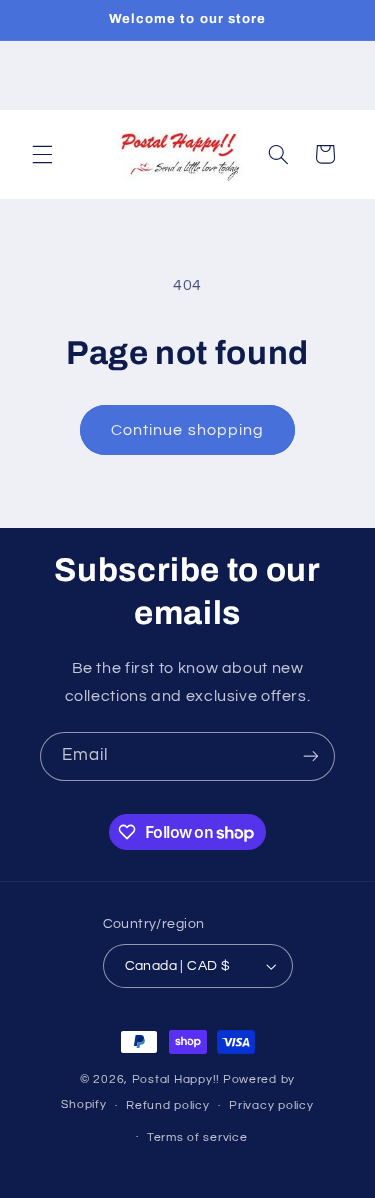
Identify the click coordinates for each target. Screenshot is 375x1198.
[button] (42, 154)
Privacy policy (271, 1105)
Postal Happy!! (176, 1079)
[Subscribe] (311, 756)
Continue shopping (187, 430)
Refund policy (168, 1105)
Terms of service (197, 1137)
